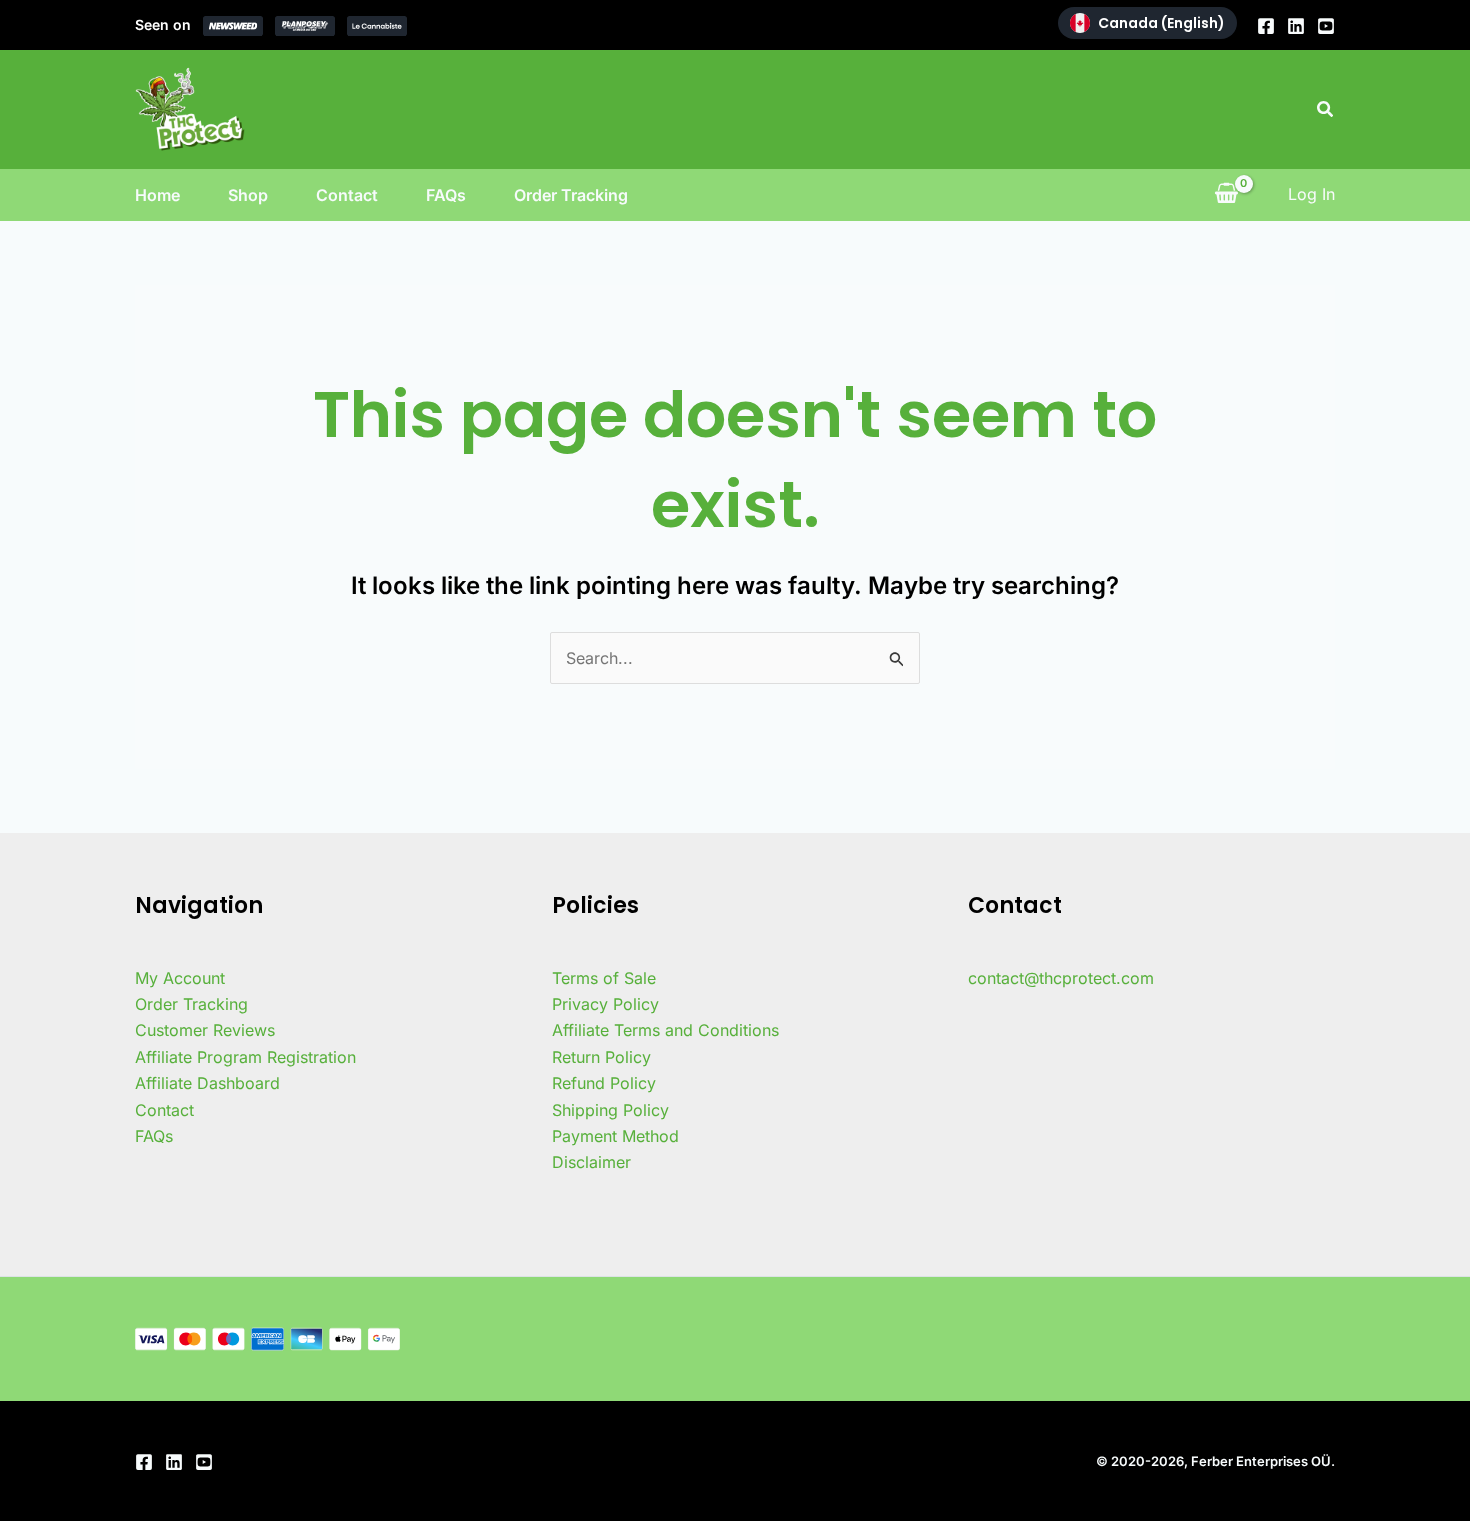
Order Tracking (571, 195)
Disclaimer (591, 1162)
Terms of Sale (604, 978)
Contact (347, 195)
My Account (180, 978)
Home (157, 195)
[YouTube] (1326, 26)
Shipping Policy (610, 1110)
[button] (1326, 109)
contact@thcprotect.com (1061, 978)
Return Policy (601, 1057)
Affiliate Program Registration (245, 1057)
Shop (248, 195)
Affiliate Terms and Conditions (665, 1030)
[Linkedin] (1296, 26)
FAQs (446, 195)
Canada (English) (1161, 23)
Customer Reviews (205, 1030)
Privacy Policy (605, 1004)
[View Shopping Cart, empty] (1226, 194)
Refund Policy (604, 1083)
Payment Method (615, 1136)
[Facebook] (1266, 26)
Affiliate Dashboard (207, 1083)
